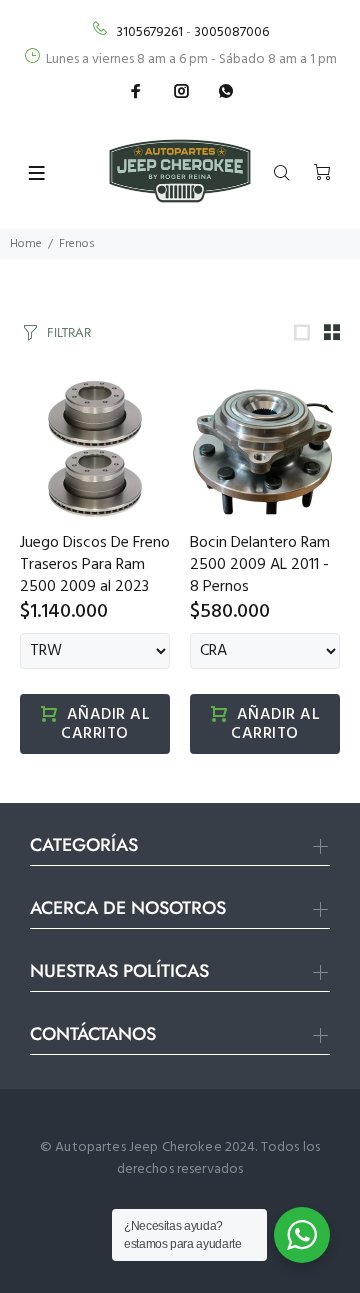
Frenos (77, 244)
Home (26, 244)
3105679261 (149, 32)
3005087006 (231, 32)
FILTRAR (69, 332)
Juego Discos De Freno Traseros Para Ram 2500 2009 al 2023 (95, 565)
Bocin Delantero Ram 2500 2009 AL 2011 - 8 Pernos (260, 565)
